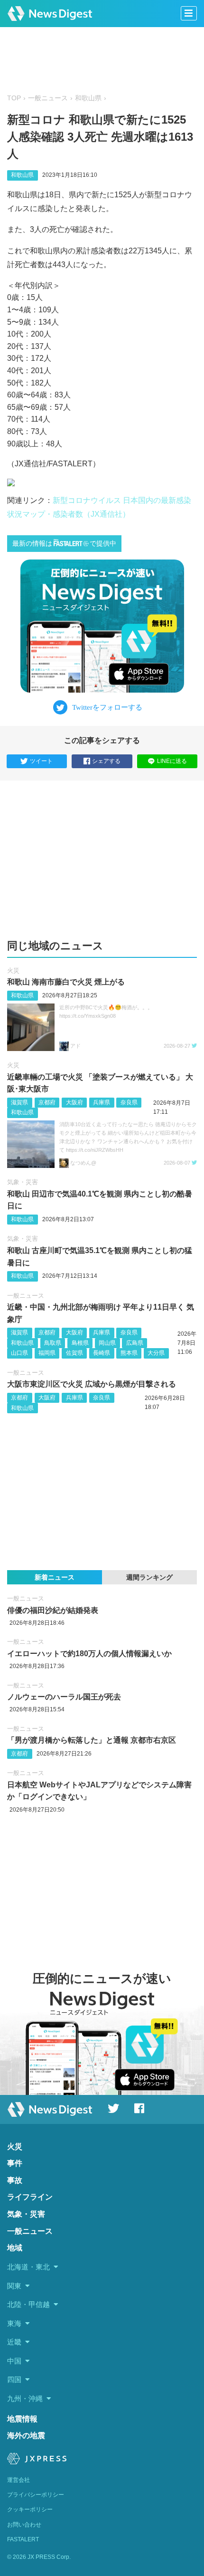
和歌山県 (88, 98)
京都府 (47, 1102)
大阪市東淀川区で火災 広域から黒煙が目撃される (92, 1384)
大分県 (156, 1353)
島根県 (80, 1343)
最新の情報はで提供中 (64, 544)
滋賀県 (19, 1102)
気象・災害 (23, 1182)
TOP (14, 98)
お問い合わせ (24, 2525)
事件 (15, 2163)
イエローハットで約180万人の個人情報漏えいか (89, 1654)
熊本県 (129, 1353)
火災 (13, 970)
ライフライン (30, 2197)
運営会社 (19, 2480)
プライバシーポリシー (36, 2495)
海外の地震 (26, 2436)
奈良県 (129, 1102)
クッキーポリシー (30, 2509)
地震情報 (22, 2419)
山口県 (19, 1353)
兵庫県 (102, 1102)
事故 (15, 2180)
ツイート (41, 761)
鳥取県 (53, 1343)
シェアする (106, 761)
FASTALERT (23, 2539)
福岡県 (47, 1353)
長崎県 (102, 1353)
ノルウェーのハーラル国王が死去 (64, 1697)
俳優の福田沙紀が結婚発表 (53, 1610)
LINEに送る (172, 761)
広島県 (135, 1343)
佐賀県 (74, 1353)
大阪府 (74, 1102)
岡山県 (107, 1343)
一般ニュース (48, 98)
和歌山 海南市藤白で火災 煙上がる (66, 982)
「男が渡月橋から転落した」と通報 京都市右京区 (92, 1740)
